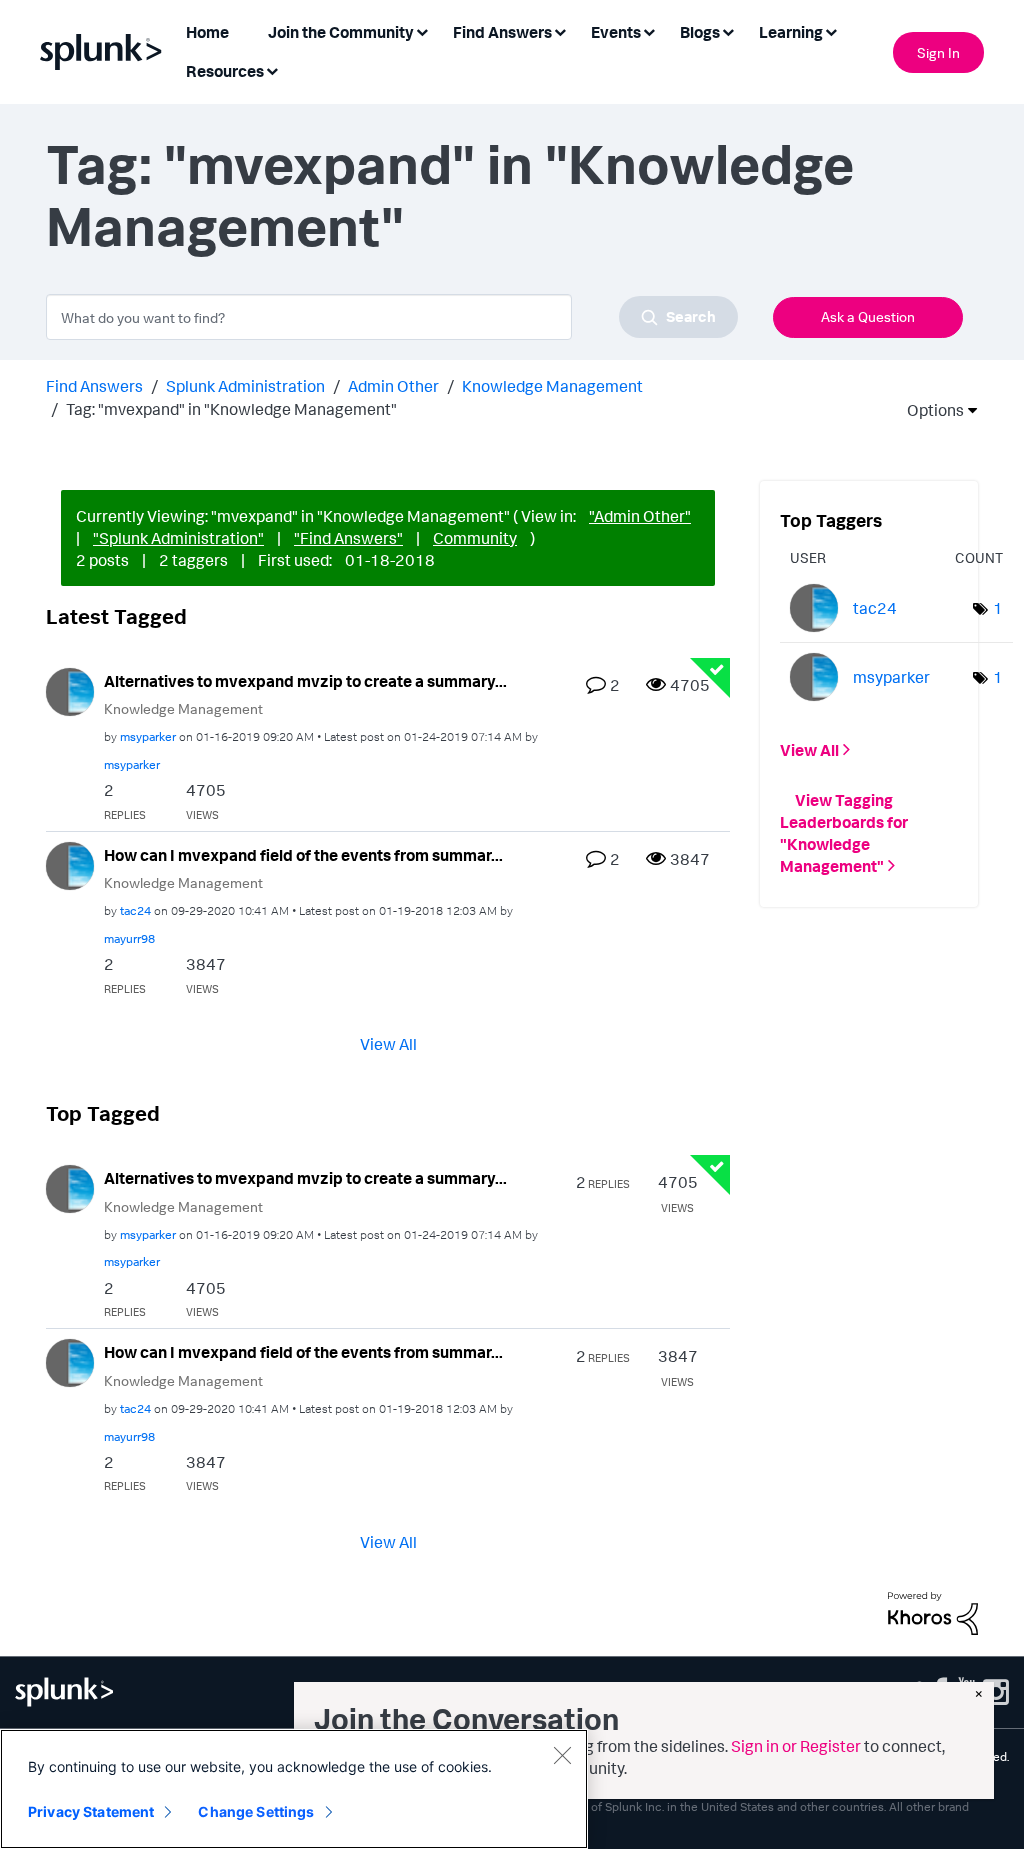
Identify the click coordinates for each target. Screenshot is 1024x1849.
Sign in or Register (796, 1746)
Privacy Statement (91, 1811)
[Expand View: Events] (649, 30)
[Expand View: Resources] (272, 69)
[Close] (562, 1755)
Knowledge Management (552, 386)
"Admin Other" (640, 516)
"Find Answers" (348, 538)
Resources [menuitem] (225, 71)
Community (475, 538)
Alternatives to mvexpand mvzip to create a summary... (305, 681)
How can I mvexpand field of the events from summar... (303, 855)
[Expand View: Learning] (831, 30)
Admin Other (393, 386)
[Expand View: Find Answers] (560, 30)
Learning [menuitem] (791, 32)
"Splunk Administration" (178, 538)
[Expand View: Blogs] (728, 30)
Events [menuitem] (616, 32)
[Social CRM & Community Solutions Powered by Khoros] (933, 1612)
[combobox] (392, 317)
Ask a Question (868, 316)
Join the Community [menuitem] (341, 32)
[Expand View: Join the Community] (422, 30)
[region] (294, 1789)
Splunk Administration (245, 386)
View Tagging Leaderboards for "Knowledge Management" (844, 833)
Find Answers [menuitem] (502, 32)
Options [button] (929, 410)
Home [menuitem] (207, 32)
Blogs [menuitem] (700, 32)
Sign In (938, 52)
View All (388, 1044)
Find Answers (94, 386)
